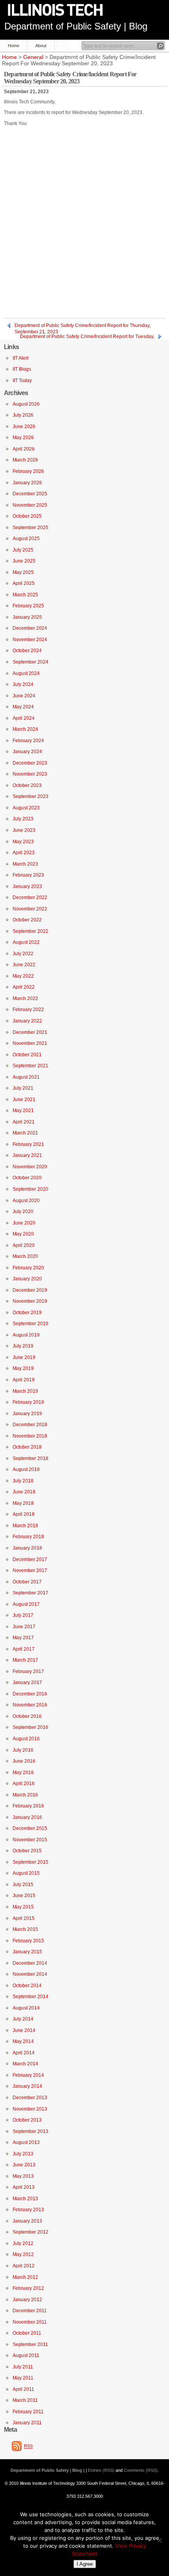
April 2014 (24, 2053)
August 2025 (26, 539)
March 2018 (25, 1526)
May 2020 (23, 1234)
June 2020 (24, 1223)
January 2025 (27, 617)
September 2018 (30, 1458)
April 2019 (24, 1380)
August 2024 (26, 673)
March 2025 (25, 595)
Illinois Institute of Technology (61, 10)
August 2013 (26, 2142)
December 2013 (30, 2098)
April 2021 (24, 1122)
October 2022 (27, 920)
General (33, 57)
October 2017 (27, 1582)
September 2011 (30, 2344)
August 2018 (26, 1469)
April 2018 (24, 1514)
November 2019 (30, 1301)
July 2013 (23, 2154)
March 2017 (25, 1660)
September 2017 (30, 1593)
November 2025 (30, 505)
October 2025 (27, 516)
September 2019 (30, 1324)
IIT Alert (20, 358)
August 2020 (26, 1201)
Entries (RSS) (101, 2470)
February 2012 (28, 2288)
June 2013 (24, 2165)
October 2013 (27, 2120)
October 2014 (27, 1986)
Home (14, 46)
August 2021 (26, 1077)
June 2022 (24, 965)
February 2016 (28, 1806)
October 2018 (27, 1447)
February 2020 (28, 1268)
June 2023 (24, 830)
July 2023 (23, 819)
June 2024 (24, 696)
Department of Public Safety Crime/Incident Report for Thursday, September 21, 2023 (83, 326)
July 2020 (23, 1212)
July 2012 (23, 2243)
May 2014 (23, 2041)
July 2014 (23, 2019)
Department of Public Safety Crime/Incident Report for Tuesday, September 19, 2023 (87, 337)
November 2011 (30, 2322)
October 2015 (27, 1851)
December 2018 (30, 1425)
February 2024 (28, 741)
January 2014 (27, 2086)
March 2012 (25, 2277)
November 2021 (30, 1043)
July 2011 (23, 2367)
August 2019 (26, 1335)
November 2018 (30, 1436)
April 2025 (24, 583)
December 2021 (30, 1032)
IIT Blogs (22, 369)
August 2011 (26, 2355)
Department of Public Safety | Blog (76, 26)
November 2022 (30, 909)
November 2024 (30, 640)
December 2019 (30, 1290)
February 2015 (28, 1941)
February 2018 (28, 1537)
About (41, 46)
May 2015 (23, 1907)
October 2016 (27, 1716)
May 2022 (23, 976)
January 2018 (27, 1548)
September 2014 (30, 1997)
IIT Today (22, 381)
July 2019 (23, 1346)
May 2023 (23, 842)
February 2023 (28, 875)
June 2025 (24, 561)
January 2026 (27, 483)
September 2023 (30, 796)
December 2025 (30, 494)
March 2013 (25, 2199)
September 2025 (30, 528)
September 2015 (30, 1862)
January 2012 (27, 2300)
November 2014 (30, 1974)
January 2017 (27, 1682)
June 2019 (24, 1357)
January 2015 (27, 1952)
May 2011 (23, 2378)
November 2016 (30, 1705)
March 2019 (25, 1391)
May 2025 (23, 572)
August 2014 (26, 2008)
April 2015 (24, 1918)
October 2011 (27, 2333)
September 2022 (30, 931)
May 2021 (23, 1111)
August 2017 (26, 1604)
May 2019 (23, 1368)
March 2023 (25, 864)
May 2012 (23, 2254)
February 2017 (28, 1671)
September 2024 (30, 662)
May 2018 (23, 1503)
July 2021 (23, 1088)
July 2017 (23, 1615)
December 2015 (30, 1828)
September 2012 (30, 2232)
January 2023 (27, 886)
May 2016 (23, 1772)
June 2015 (24, 1896)
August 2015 (26, 1873)
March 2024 (25, 729)
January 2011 (27, 2423)
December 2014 (30, 1963)
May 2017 (23, 1638)
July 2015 (23, 1885)
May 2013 (23, 2176)
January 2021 (27, 1155)
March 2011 (25, 2400)
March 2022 (25, 998)
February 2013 (28, 2210)
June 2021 (24, 1100)
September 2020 (30, 1189)
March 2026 (25, 460)
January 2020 (27, 1279)
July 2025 (23, 550)
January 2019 (27, 1414)
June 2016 (24, 1761)
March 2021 (25, 1133)
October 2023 (27, 785)
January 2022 (27, 1021)
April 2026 (24, 449)
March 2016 (25, 1795)
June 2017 (24, 1627)
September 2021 (30, 1066)
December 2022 (30, 897)
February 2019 (28, 1402)
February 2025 (28, 606)
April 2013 (24, 2187)
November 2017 (30, 1570)
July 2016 (23, 1750)
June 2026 (24, 427)
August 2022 (26, 942)
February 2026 (28, 471)
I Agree (85, 2564)
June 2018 (24, 1492)
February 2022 (28, 1009)
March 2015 (25, 1929)
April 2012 (24, 2266)
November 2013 (30, 2109)
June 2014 (24, 2030)
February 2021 (28, 1144)
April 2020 (24, 1245)
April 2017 (24, 1649)
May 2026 (23, 438)
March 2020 (25, 1256)
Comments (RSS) (141, 2470)
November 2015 (30, 1840)
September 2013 (30, 2131)
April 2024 (24, 718)
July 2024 (23, 684)
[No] (159, 2540)
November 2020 (30, 1167)
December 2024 (30, 628)
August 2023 (26, 808)
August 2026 (26, 404)
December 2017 (30, 1559)
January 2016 (27, 1817)
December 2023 (30, 763)
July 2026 (23, 415)
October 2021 (27, 1055)
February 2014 (28, 2075)
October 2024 (27, 651)
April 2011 (23, 2389)
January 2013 (27, 2221)
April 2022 (24, 987)
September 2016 (30, 1727)
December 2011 (30, 2311)
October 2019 (27, 1313)
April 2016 (24, 1784)
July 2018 (23, 1481)
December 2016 (30, 1694)
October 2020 (27, 1178)
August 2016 (26, 1739)
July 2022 (23, 954)
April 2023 (24, 853)
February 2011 (28, 2412)
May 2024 (23, 707)
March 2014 (25, 2064)
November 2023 (30, 774)
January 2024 (27, 752)
